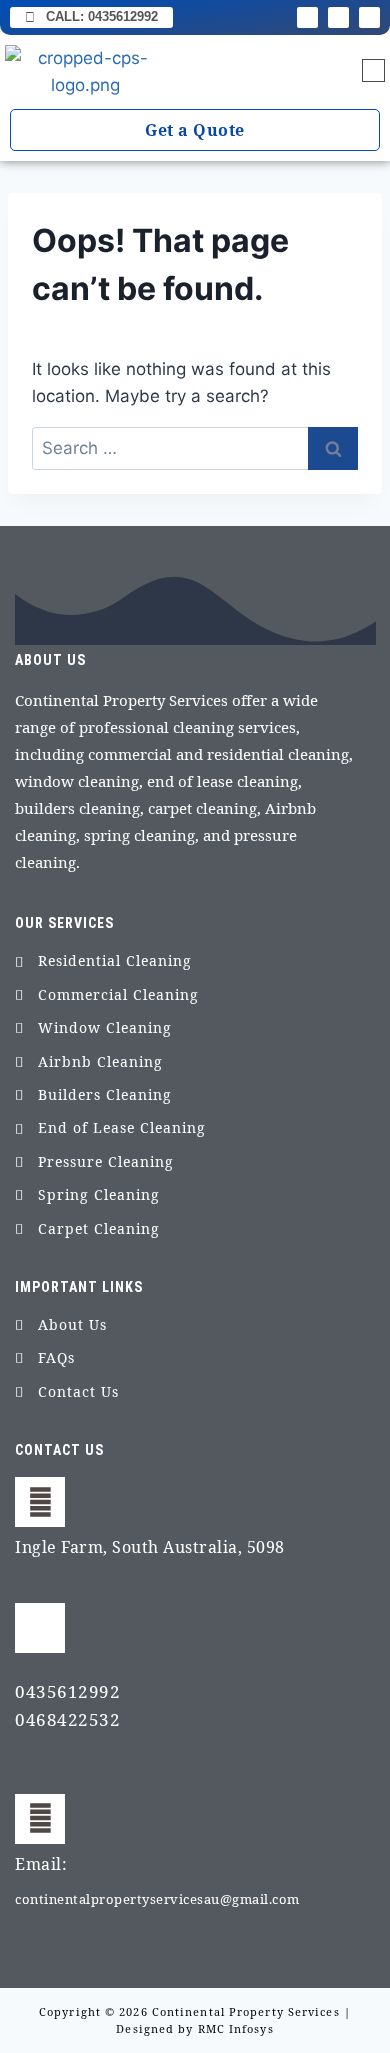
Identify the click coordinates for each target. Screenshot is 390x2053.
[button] (373, 72)
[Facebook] (307, 17)
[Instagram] (338, 17)
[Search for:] (195, 448)
